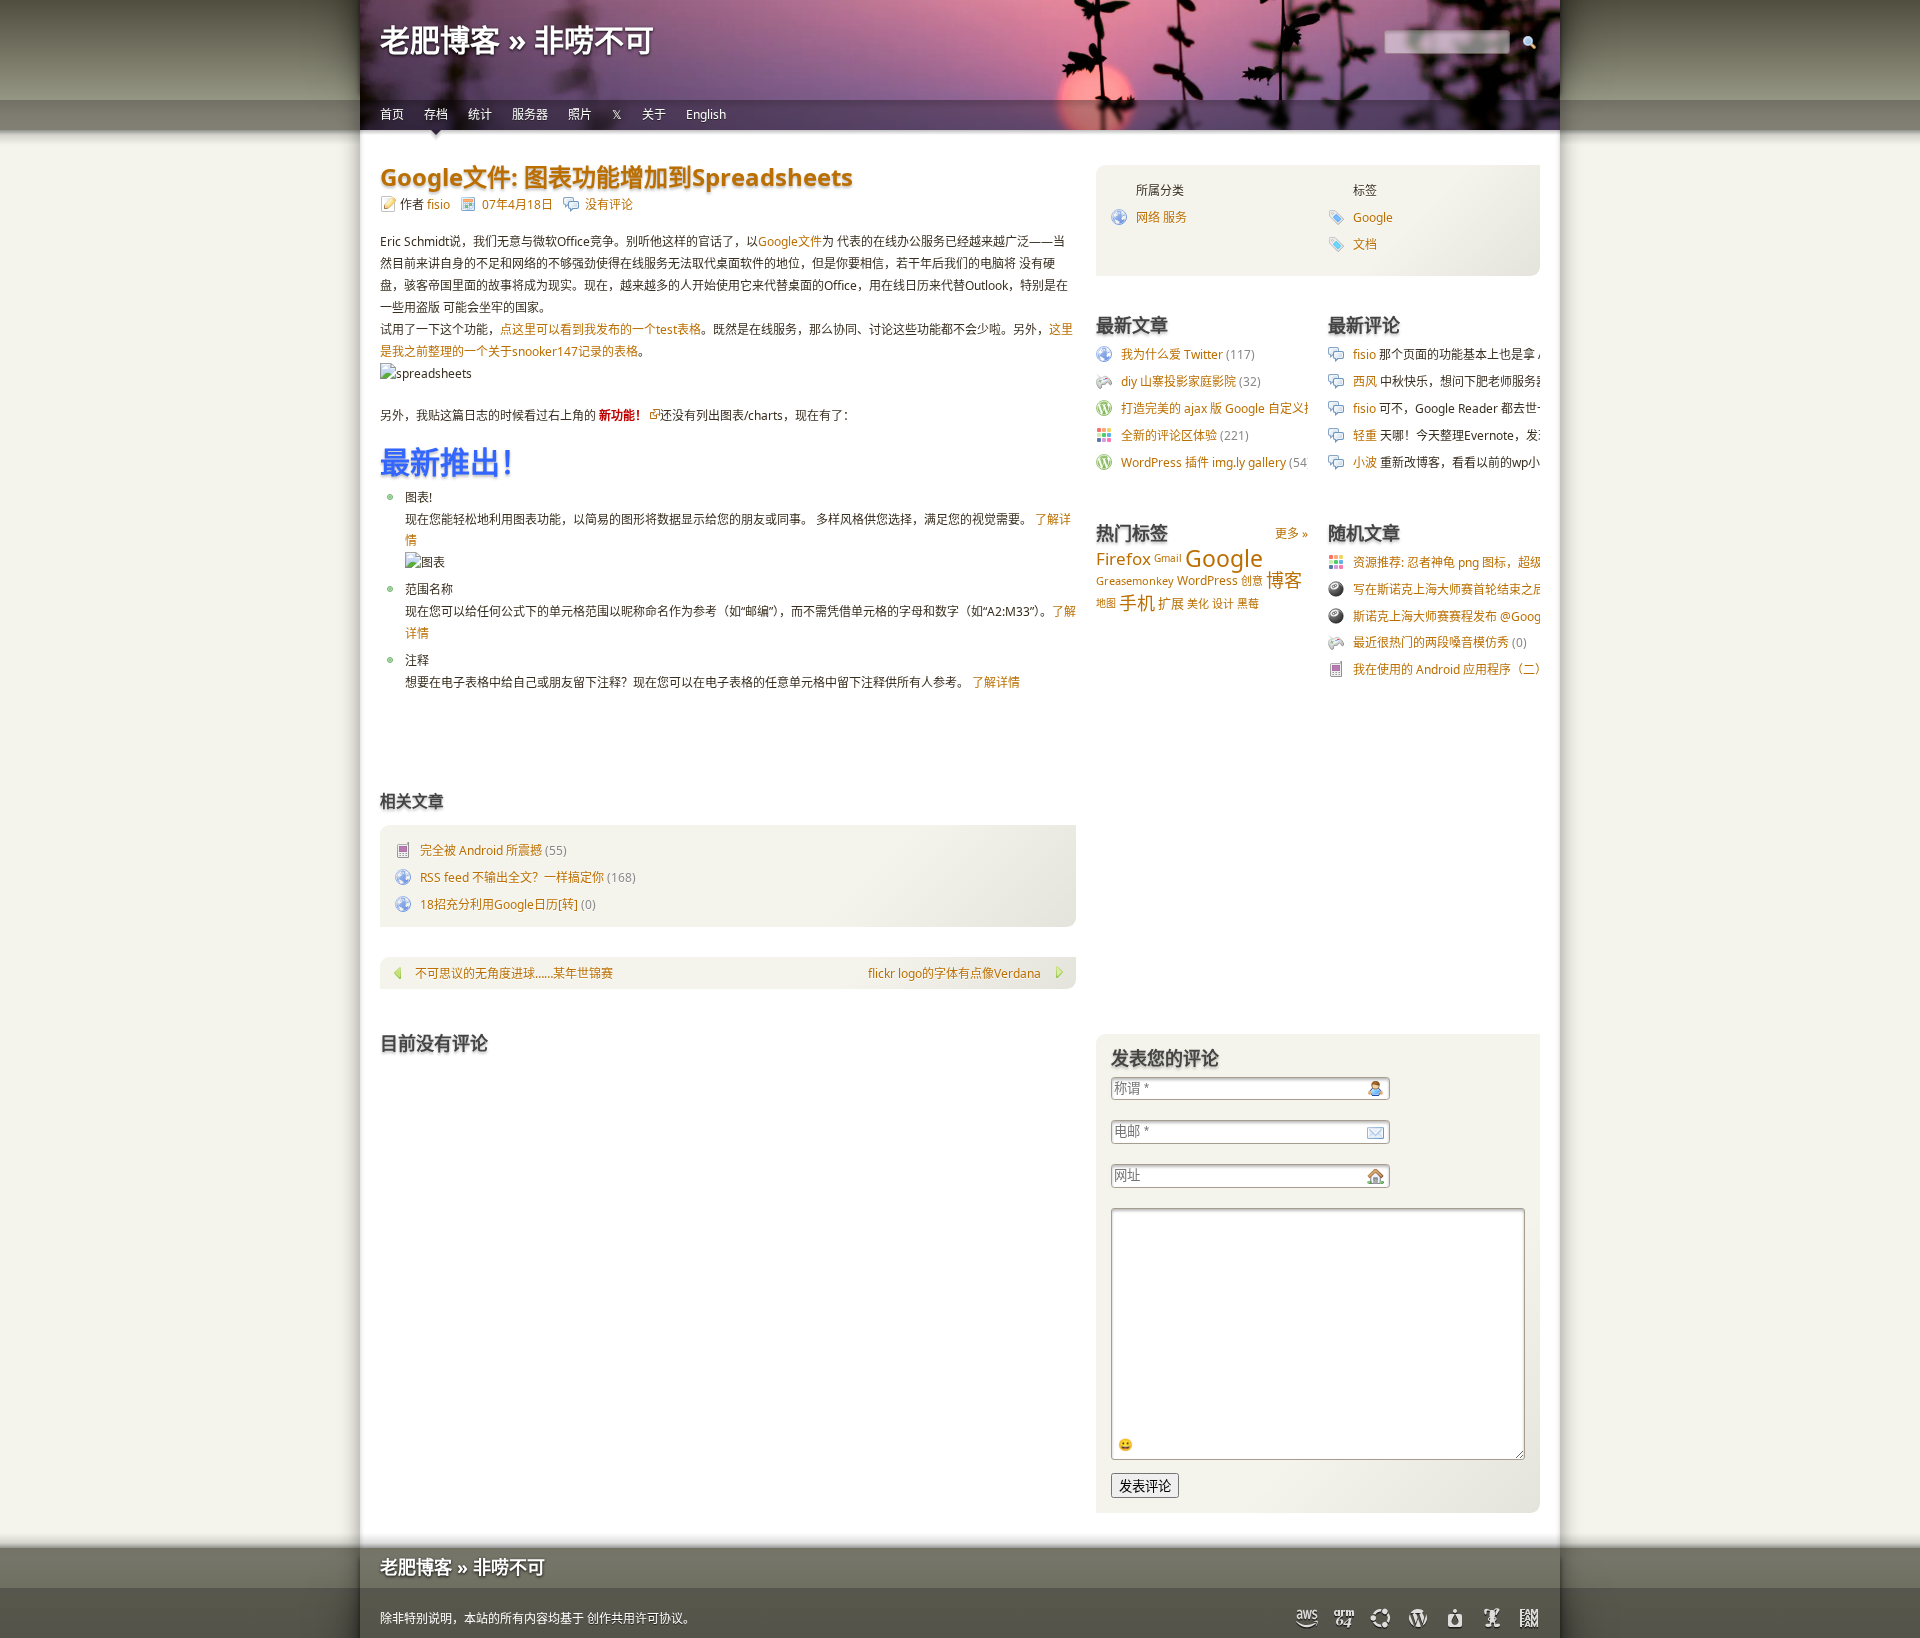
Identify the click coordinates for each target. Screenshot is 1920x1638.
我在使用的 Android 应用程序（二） (1450, 669)
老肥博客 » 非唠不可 (517, 39)
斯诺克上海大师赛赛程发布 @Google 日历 (1465, 616)
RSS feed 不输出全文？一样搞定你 (512, 877)
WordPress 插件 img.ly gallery (1203, 462)
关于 (654, 114)
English (706, 114)
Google (1373, 217)
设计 (1223, 603)
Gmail (1168, 558)
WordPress (1207, 580)
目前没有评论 (434, 1043)
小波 (1365, 462)
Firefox (1123, 558)
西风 (1365, 381)
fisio (438, 204)
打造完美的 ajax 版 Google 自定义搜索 (1224, 408)
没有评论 (609, 204)
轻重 (1365, 435)
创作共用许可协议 (635, 1618)
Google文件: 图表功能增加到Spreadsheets (616, 176)
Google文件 (790, 241)
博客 (1284, 580)
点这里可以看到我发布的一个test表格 (600, 329)
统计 (480, 114)
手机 (1137, 603)
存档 (436, 114)
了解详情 (996, 682)
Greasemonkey (1135, 580)
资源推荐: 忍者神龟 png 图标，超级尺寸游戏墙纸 (1483, 562)
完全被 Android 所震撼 (481, 850)
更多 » (1291, 533)
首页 (392, 114)
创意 (1252, 580)
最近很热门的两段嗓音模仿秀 (1431, 642)
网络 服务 (1161, 217)
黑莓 (1248, 603)
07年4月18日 (517, 204)
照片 (580, 114)
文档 (1365, 244)
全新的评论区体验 (1169, 435)
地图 (1106, 603)
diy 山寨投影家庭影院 (1178, 381)
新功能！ (623, 415)
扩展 (1171, 603)
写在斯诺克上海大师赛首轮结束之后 (1449, 589)
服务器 (530, 114)
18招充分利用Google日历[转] (499, 904)
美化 (1198, 603)
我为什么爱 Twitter (1172, 354)
